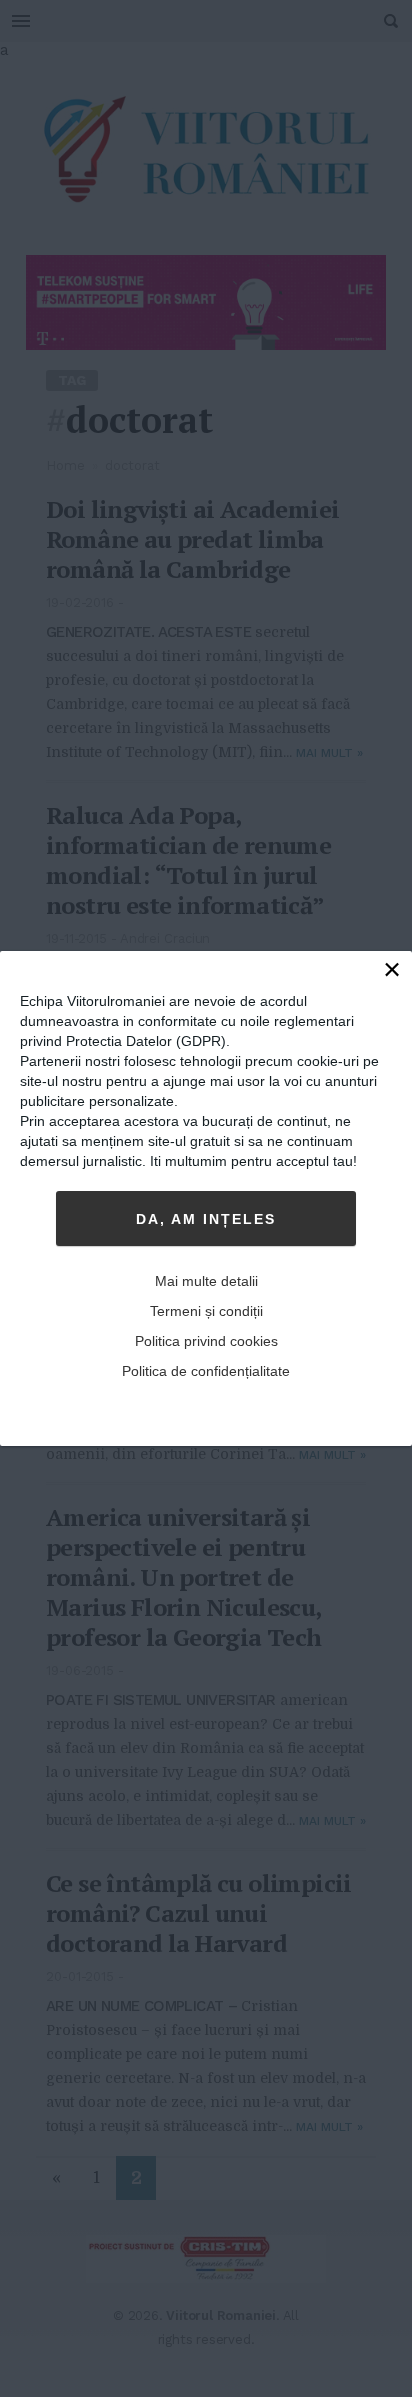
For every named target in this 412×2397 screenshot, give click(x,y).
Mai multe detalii (206, 1281)
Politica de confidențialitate (206, 1371)
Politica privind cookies (206, 1341)
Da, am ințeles (206, 1219)
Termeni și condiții (206, 1311)
